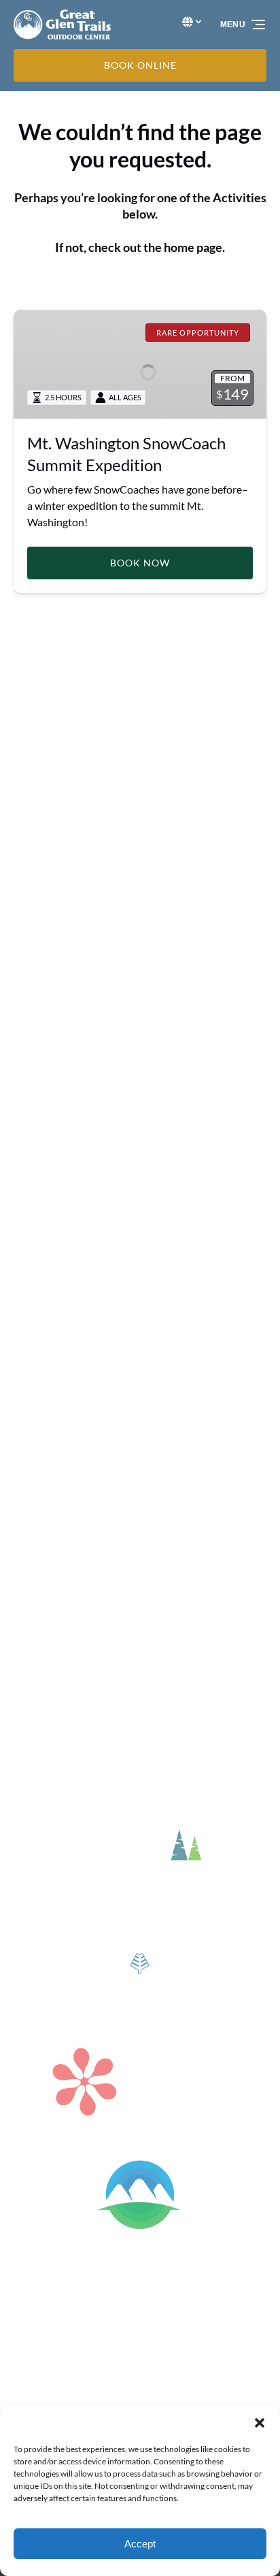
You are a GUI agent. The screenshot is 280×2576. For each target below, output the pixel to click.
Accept (140, 2544)
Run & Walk (41, 1267)
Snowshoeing (45, 1463)
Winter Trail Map (53, 1168)
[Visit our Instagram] (54, 918)
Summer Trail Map (56, 1316)
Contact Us (40, 1152)
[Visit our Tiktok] (110, 918)
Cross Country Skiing (63, 1414)
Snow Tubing (43, 1397)
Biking (28, 1250)
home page (193, 247)
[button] (260, 2423)
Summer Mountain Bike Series (84, 1299)
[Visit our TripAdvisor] (142, 918)
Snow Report (44, 1495)
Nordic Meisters (51, 1446)
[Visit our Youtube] (173, 918)
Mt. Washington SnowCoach (80, 1381)
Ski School (37, 1430)
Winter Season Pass (60, 1528)
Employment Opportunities (78, 1135)
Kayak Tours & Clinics (64, 1234)
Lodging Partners (54, 1070)
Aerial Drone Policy (59, 1102)
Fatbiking (36, 1479)
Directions (38, 1086)
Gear (25, 1053)
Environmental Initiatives (73, 1119)
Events (30, 1037)
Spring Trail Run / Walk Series (81, 1283)
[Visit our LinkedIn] (82, 918)
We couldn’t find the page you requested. (136, 730)
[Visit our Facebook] (27, 918)
